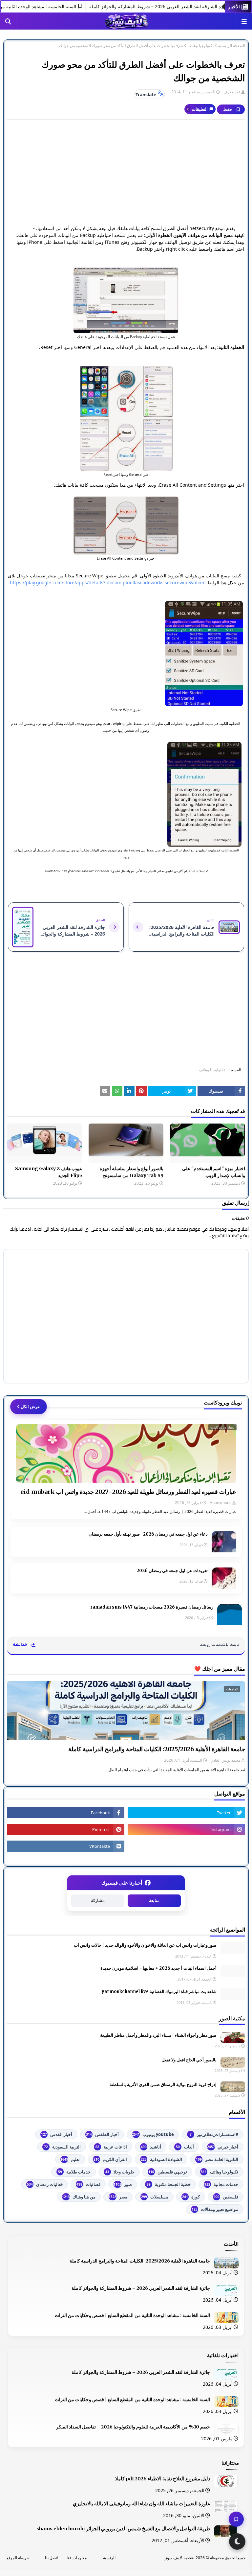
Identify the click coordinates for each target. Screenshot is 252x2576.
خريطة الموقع (18, 2558)
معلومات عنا (77, 2558)
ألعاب (185, 2147)
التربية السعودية (62, 2147)
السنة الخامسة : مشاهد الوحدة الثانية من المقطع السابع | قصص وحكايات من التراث (132, 2315)
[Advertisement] (126, 172)
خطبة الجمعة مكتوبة (169, 2184)
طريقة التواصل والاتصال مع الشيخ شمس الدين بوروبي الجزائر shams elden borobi (123, 2529)
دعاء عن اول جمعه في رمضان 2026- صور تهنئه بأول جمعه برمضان (148, 1534)
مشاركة (98, 1901)
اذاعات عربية (111, 2147)
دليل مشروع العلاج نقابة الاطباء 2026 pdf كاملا (163, 2479)
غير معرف (232, 92)
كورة (191, 2197)
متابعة (154, 1901)
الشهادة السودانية (161, 2159)
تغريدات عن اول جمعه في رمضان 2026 (172, 1571)
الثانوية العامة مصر (217, 2159)
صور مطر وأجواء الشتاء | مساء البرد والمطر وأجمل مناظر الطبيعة (158, 2035)
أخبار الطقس (102, 2134)
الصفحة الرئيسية (232, 46)
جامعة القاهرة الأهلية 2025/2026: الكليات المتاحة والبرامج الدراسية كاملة (157, 1749)
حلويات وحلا (120, 2172)
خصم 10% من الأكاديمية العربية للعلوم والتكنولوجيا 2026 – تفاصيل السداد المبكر (133, 2427)
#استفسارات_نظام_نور (214, 2134)
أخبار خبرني (223, 2147)
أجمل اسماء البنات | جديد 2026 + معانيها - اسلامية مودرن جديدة (158, 1968)
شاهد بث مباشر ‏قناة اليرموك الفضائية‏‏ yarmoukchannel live (159, 1992)
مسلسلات (155, 2197)
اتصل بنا (51, 2558)
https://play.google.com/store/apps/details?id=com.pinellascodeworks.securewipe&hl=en (108, 582)
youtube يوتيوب (153, 2134)
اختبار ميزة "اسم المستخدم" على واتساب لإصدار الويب (214, 1172)
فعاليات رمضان (45, 2184)
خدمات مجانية (221, 2184)
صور (123, 2184)
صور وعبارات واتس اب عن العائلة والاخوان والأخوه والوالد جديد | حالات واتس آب (145, 1945)
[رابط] (126, 300)
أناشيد (151, 2147)
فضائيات (88, 2184)
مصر (118, 2197)
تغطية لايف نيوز (180, 2557)
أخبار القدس (57, 2134)
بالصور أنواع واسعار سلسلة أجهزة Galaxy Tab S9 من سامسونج (132, 1172)
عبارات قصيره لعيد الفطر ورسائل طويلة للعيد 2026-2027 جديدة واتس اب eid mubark (128, 1492)
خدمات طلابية (74, 2172)
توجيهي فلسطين (168, 2172)
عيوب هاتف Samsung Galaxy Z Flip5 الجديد (49, 1172)
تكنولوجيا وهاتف (201, 46)
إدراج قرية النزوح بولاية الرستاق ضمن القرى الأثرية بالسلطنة (163, 2085)
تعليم (70, 2159)
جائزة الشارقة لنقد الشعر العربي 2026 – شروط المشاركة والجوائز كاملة (141, 2288)
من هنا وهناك (79, 2197)
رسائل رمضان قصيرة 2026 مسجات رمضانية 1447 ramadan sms (152, 1607)
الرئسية (109, 2558)
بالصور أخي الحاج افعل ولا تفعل (189, 2060)
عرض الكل (30, 1406)
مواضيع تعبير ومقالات (215, 2209)
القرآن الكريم (110, 2159)
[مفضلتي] (236, 2519)
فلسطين (226, 2197)
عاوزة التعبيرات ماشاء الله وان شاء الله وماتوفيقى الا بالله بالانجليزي (142, 2504)
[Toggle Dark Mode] (237, 2541)
